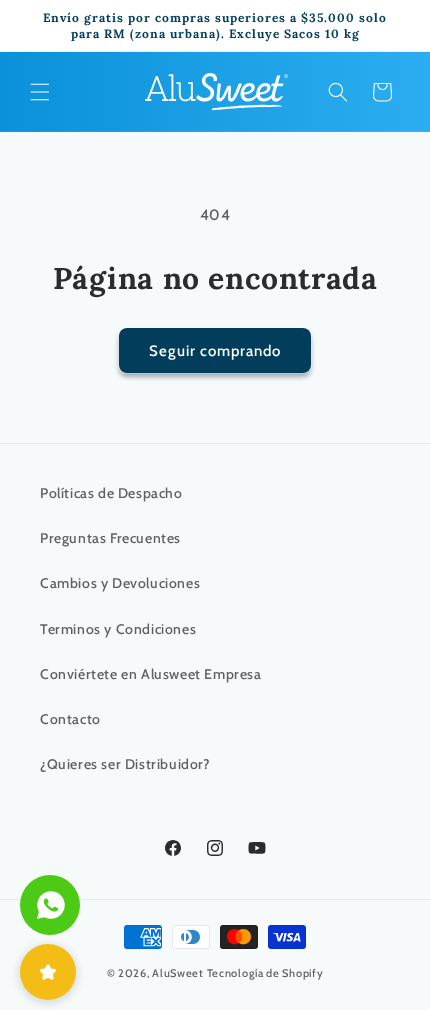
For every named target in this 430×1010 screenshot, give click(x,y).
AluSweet (178, 973)
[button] (40, 92)
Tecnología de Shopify (265, 973)
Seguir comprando (215, 351)
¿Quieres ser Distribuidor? (125, 764)
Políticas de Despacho (111, 493)
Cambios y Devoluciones (120, 583)
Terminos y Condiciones (118, 629)
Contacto (70, 719)
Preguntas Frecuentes (110, 538)
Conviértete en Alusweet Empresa (151, 674)
